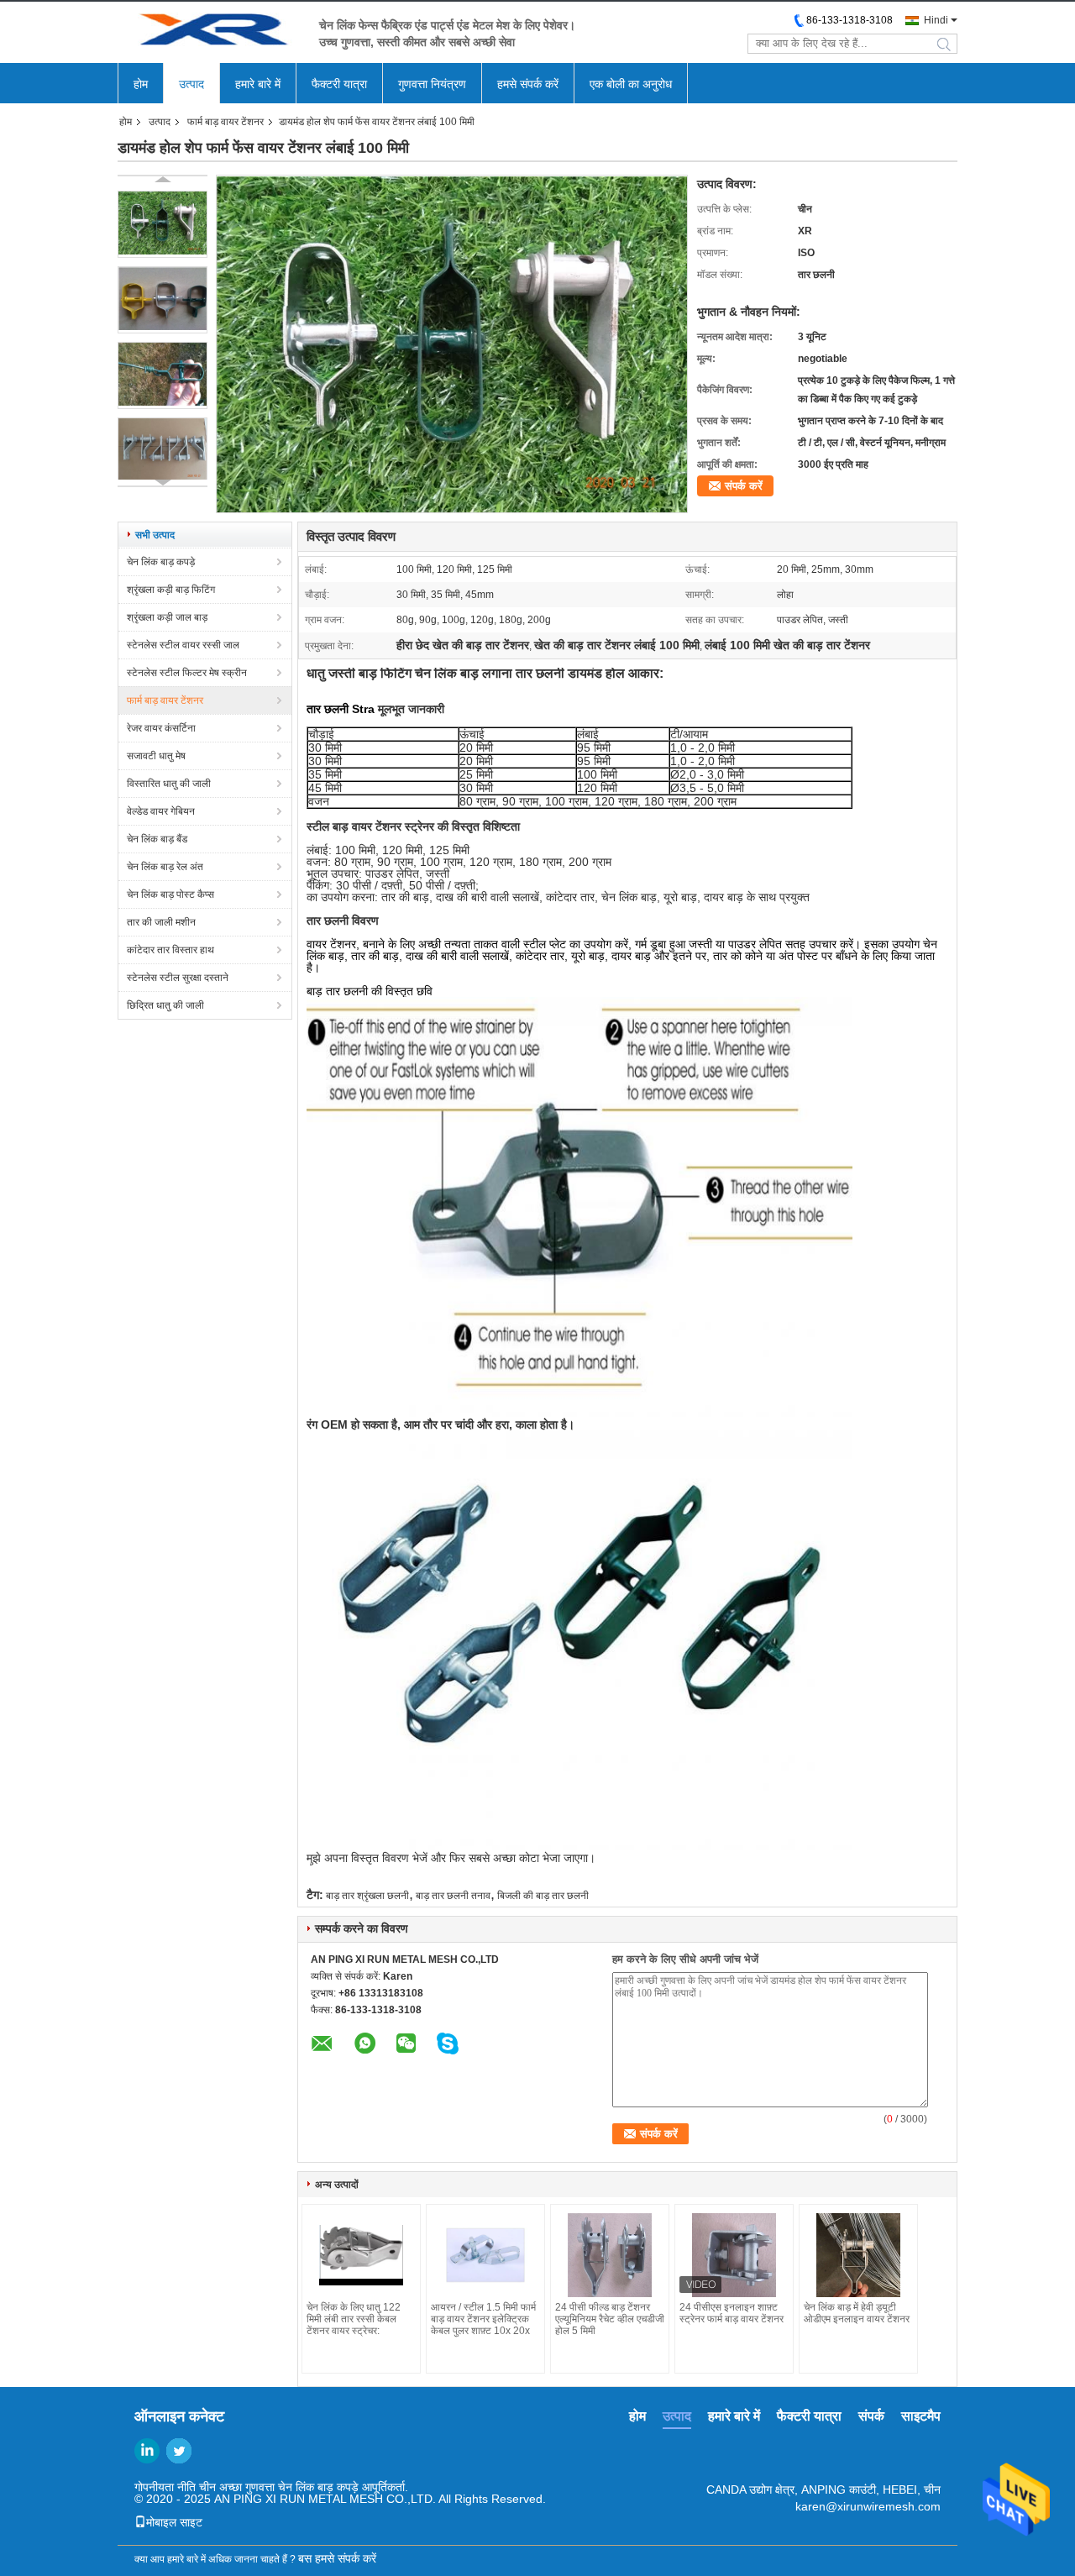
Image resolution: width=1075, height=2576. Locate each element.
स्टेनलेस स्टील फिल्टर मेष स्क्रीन (187, 673)
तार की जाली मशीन (161, 922)
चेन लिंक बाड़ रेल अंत (165, 867)
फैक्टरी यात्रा (339, 84)
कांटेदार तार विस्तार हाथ (170, 950)
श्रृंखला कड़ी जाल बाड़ (167, 617)
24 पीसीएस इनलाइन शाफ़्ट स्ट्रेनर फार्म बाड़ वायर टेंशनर (732, 2313)
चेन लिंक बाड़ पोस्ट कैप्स (170, 895)
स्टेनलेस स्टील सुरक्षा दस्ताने (178, 978)
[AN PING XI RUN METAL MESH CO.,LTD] (210, 32)
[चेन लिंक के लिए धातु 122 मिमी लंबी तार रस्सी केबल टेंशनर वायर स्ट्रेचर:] (361, 2255)
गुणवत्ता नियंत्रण (432, 84)
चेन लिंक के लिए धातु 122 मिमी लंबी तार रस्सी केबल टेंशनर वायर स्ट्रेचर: (354, 2319)
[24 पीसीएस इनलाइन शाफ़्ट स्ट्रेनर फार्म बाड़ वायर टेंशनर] (734, 2255)
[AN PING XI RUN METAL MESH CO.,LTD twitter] (179, 2451)
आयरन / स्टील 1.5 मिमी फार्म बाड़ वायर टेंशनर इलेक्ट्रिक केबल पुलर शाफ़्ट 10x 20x (483, 2319)
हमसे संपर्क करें (528, 84)
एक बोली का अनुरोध (631, 84)
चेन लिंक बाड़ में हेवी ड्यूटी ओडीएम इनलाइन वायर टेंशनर (857, 2313)
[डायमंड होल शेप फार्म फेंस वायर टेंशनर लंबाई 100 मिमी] (163, 224)
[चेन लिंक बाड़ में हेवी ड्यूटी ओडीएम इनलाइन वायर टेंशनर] (858, 2255)
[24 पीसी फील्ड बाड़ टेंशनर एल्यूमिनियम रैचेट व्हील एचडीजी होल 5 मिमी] (610, 2255)
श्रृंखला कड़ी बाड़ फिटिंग (171, 590)
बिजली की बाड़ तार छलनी (543, 1896)
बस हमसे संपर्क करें (337, 2558)
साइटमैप (921, 2416)
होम (141, 84)
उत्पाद (191, 84)
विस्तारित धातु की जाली (169, 784)
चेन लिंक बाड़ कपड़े (161, 562)
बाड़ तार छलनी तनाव (453, 1896)
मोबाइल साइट (174, 2522)
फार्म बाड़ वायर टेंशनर (225, 122)
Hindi (936, 20)
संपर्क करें (744, 486)
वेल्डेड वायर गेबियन (161, 811)
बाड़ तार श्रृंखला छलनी (367, 1896)
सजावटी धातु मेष (156, 756)
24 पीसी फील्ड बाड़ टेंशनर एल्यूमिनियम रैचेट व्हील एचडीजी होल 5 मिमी (610, 2319)
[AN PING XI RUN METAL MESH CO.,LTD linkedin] (147, 2451)
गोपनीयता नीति (165, 2487)
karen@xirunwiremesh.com (868, 2506)
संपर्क (871, 2416)
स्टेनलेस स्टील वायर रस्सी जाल (183, 645)
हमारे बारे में (258, 84)
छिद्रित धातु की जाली (165, 1005)
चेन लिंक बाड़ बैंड (157, 839)
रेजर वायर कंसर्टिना (161, 728)
